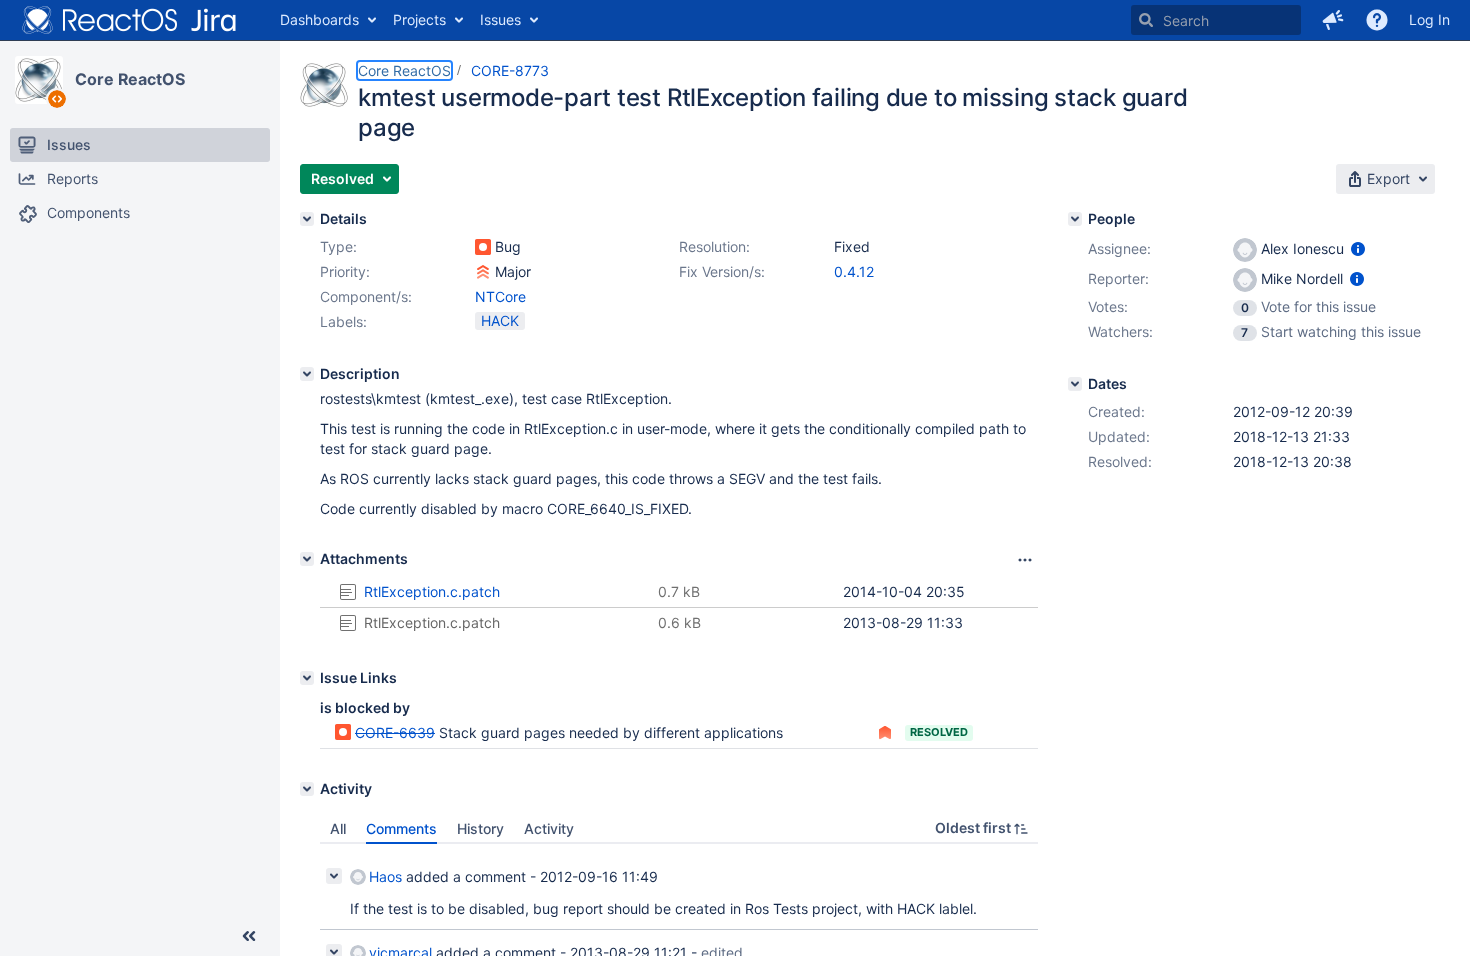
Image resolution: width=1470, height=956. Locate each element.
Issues (500, 19)
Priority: (345, 271)
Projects (419, 19)
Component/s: (366, 296)
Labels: (343, 321)
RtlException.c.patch (432, 591)
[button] (1333, 20)
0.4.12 (854, 271)
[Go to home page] (130, 20)
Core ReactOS (130, 79)
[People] (1075, 219)
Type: (338, 246)
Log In (1429, 19)
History (480, 828)
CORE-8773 (510, 70)
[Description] (307, 374)
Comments (401, 828)
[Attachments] (307, 559)
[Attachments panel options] (1025, 560)
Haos (385, 876)
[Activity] (307, 789)
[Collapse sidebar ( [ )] (249, 936)
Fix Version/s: (722, 271)
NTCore (500, 296)
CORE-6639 (395, 732)
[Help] (1377, 20)
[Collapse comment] (334, 876)
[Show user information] (1358, 248)
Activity (549, 828)
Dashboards (319, 19)
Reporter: (1118, 278)
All (338, 828)
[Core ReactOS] (39, 80)
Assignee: (1119, 248)
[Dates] (1075, 384)
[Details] (307, 219)
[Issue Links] (307, 678)
